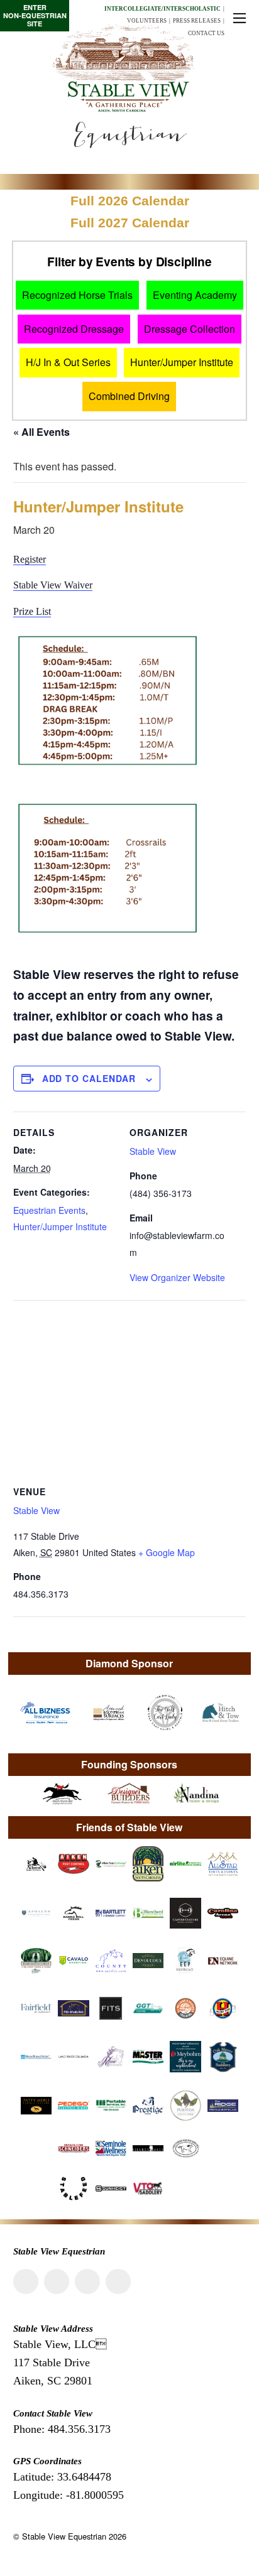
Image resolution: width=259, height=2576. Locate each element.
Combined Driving (129, 396)
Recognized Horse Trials (77, 295)
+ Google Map (167, 1552)
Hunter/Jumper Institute (182, 362)
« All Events (41, 432)
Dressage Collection (190, 329)
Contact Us (206, 33)
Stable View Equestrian (64, 2536)
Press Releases (197, 21)
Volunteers (147, 21)
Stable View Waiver (53, 585)
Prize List (32, 611)
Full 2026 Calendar (130, 201)
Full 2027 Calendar (130, 223)
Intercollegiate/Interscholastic (163, 9)
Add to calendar (89, 1078)
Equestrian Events (49, 1210)
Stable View (153, 1151)
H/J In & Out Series (68, 362)
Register (30, 559)
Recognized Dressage (74, 329)
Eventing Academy (195, 295)
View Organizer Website (177, 1277)
